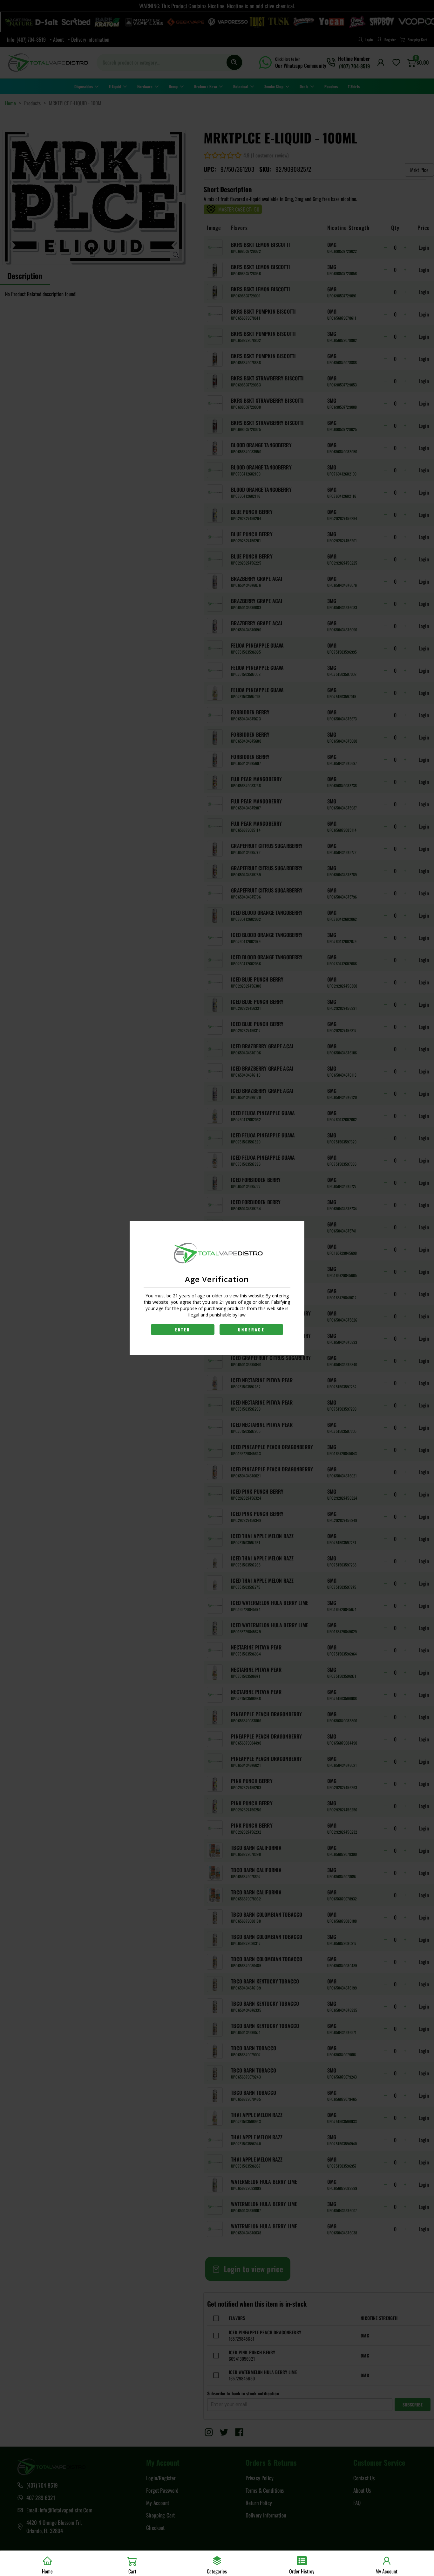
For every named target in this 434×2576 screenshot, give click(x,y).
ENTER (183, 1330)
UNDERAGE (251, 1330)
